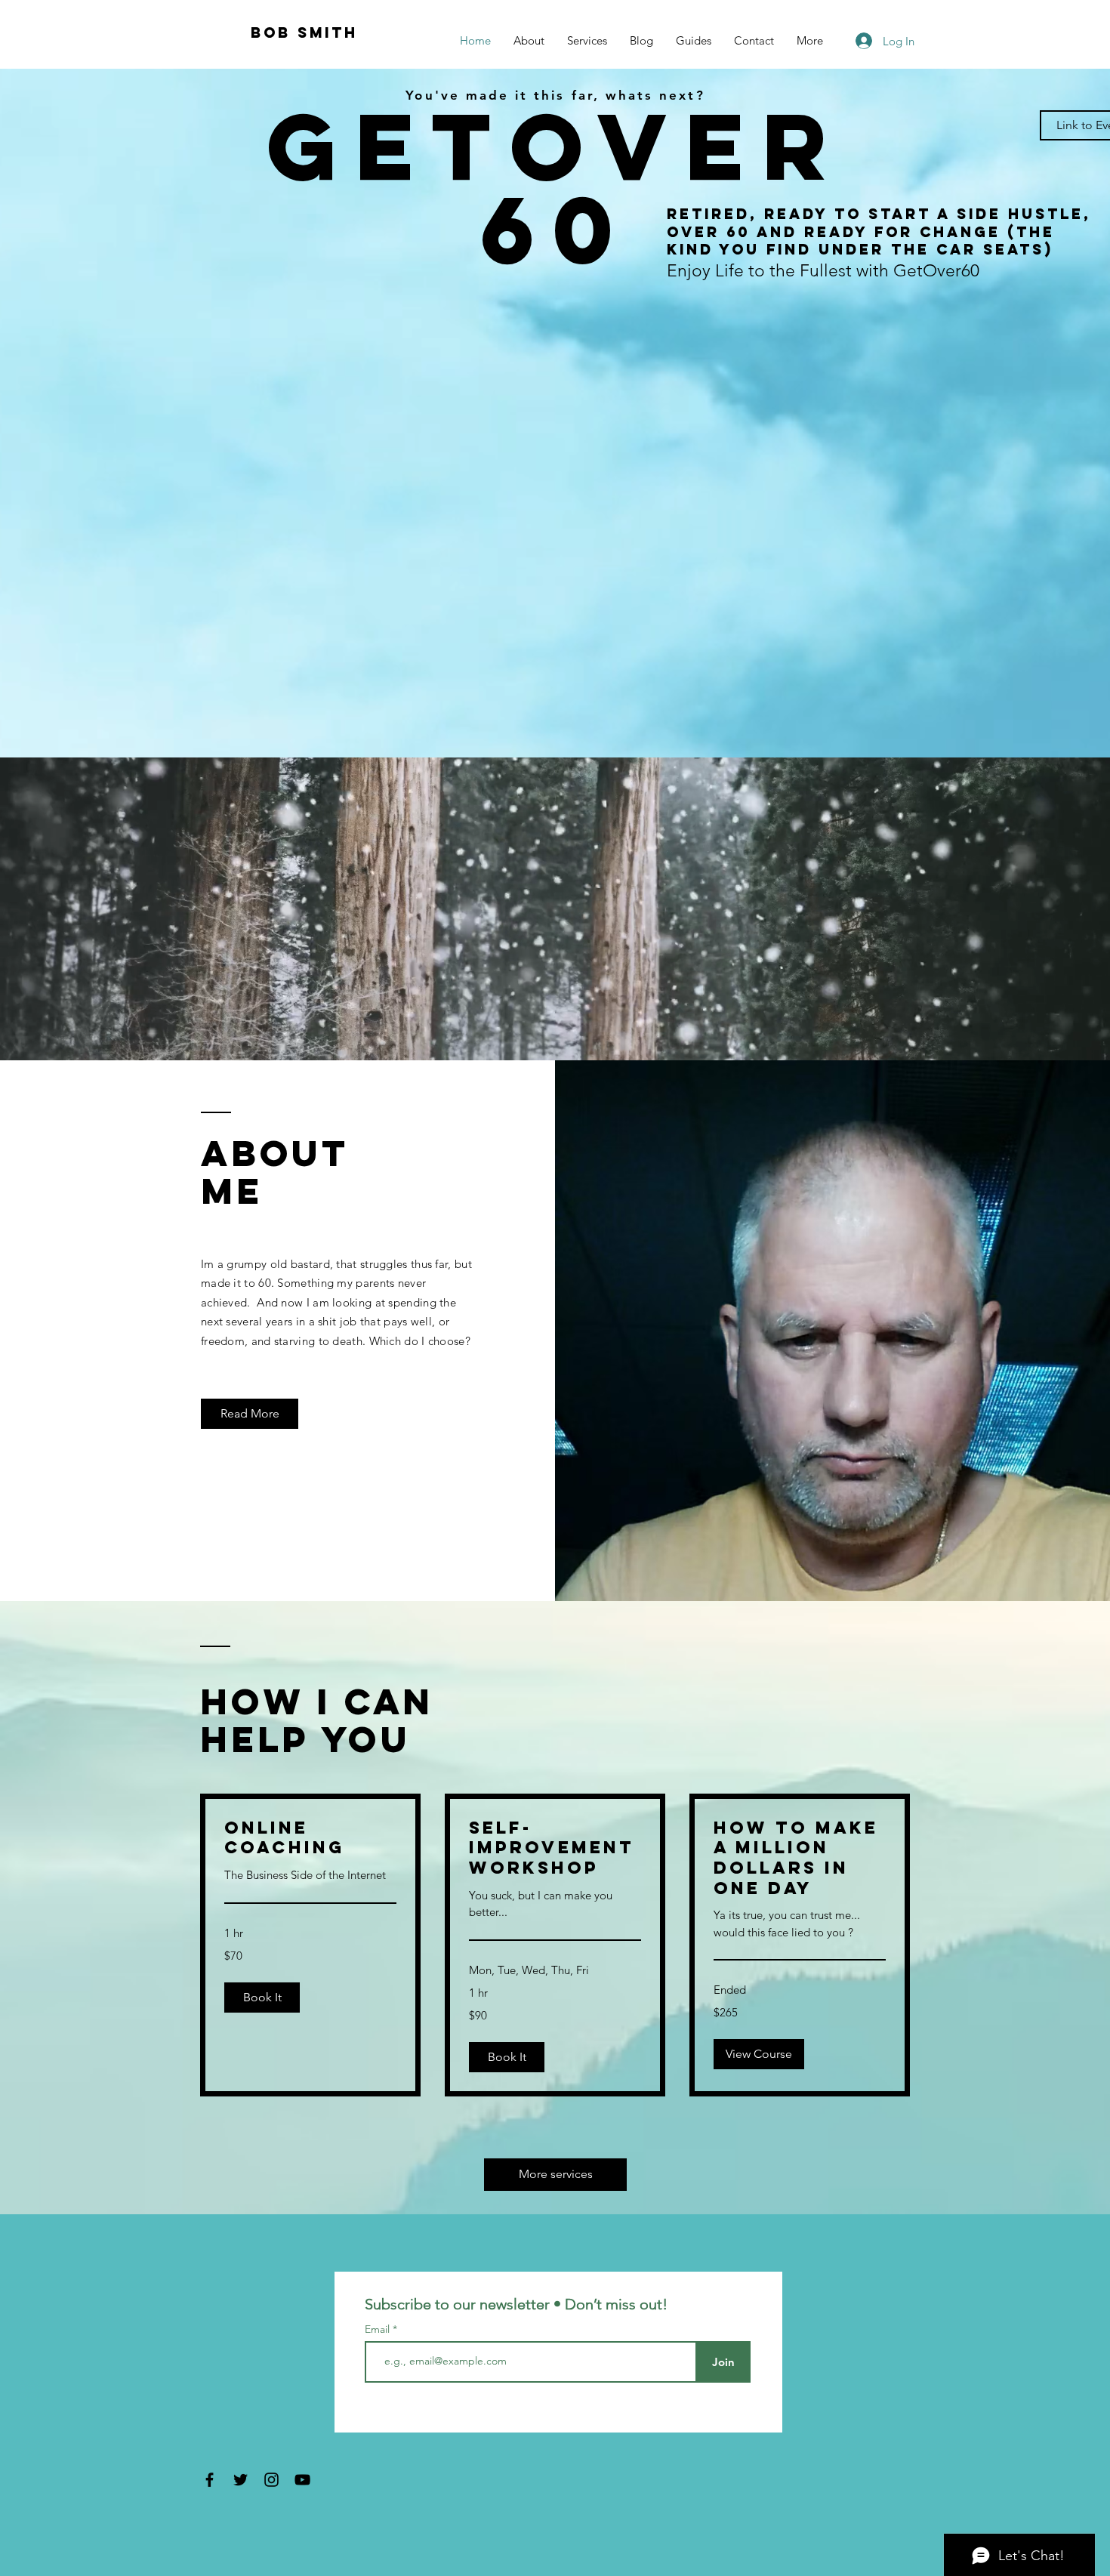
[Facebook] (210, 2480)
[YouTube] (302, 2480)
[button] (262, 1998)
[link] (310, 1838)
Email (379, 2329)
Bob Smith (304, 32)
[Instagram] (271, 2480)
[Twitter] (240, 2480)
